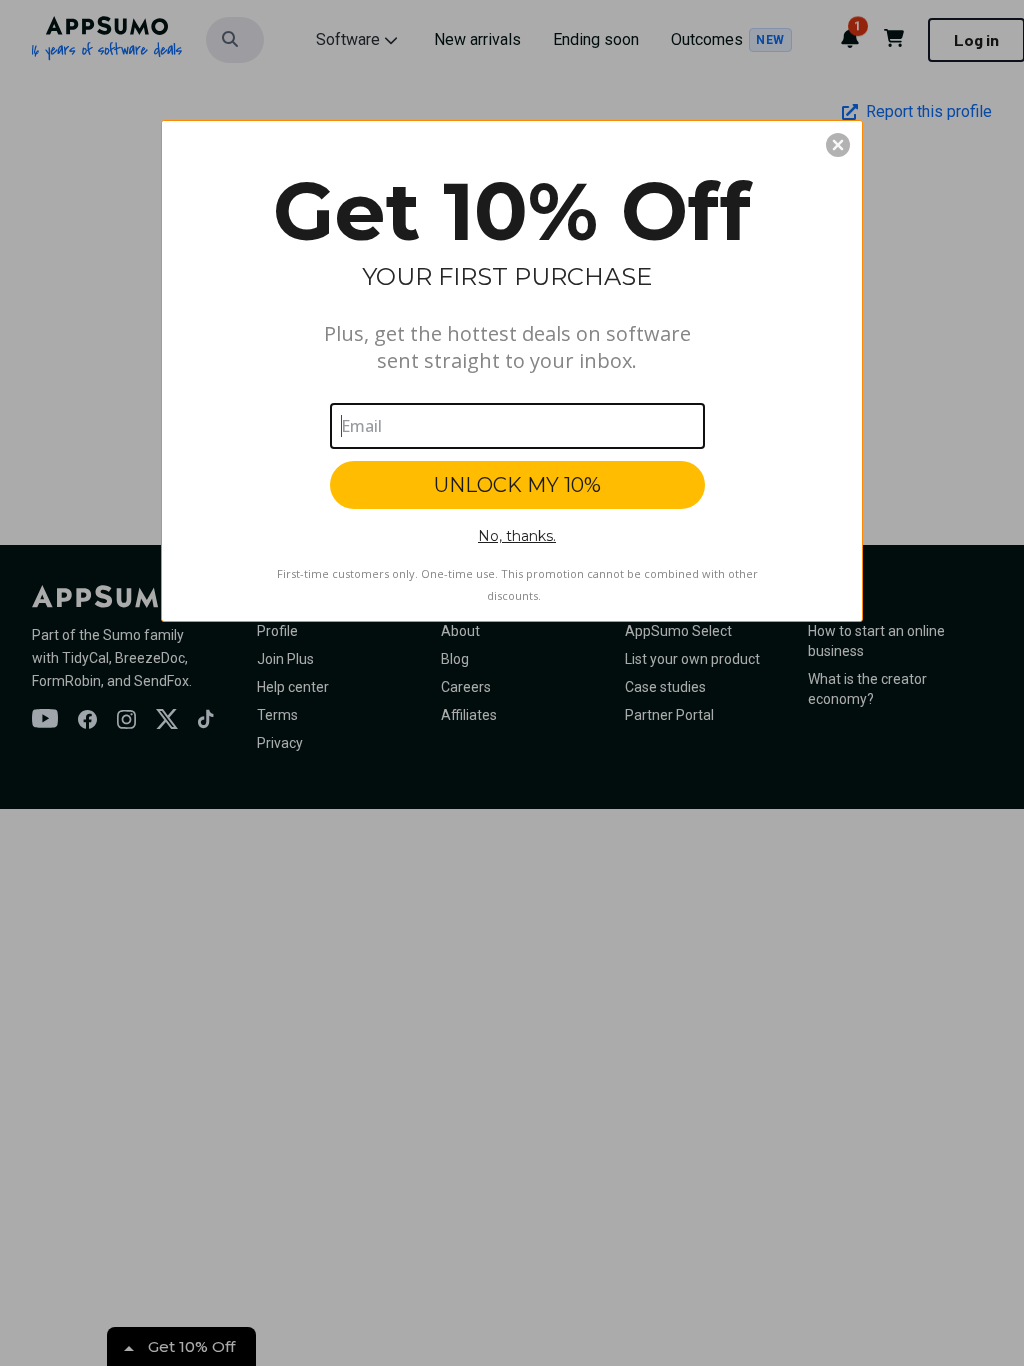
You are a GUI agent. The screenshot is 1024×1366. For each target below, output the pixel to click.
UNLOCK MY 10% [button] (517, 485)
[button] (838, 145)
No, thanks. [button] (517, 536)
